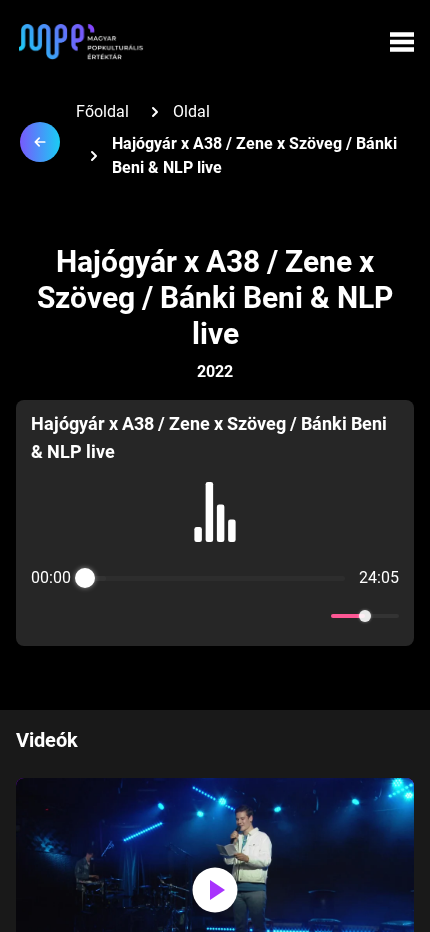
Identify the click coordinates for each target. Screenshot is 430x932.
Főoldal (102, 111)
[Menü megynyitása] (402, 42)
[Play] (215, 616)
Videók (47, 740)
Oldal (191, 111)
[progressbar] (215, 578)
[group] (215, 523)
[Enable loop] (44, 616)
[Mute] (312, 616)
